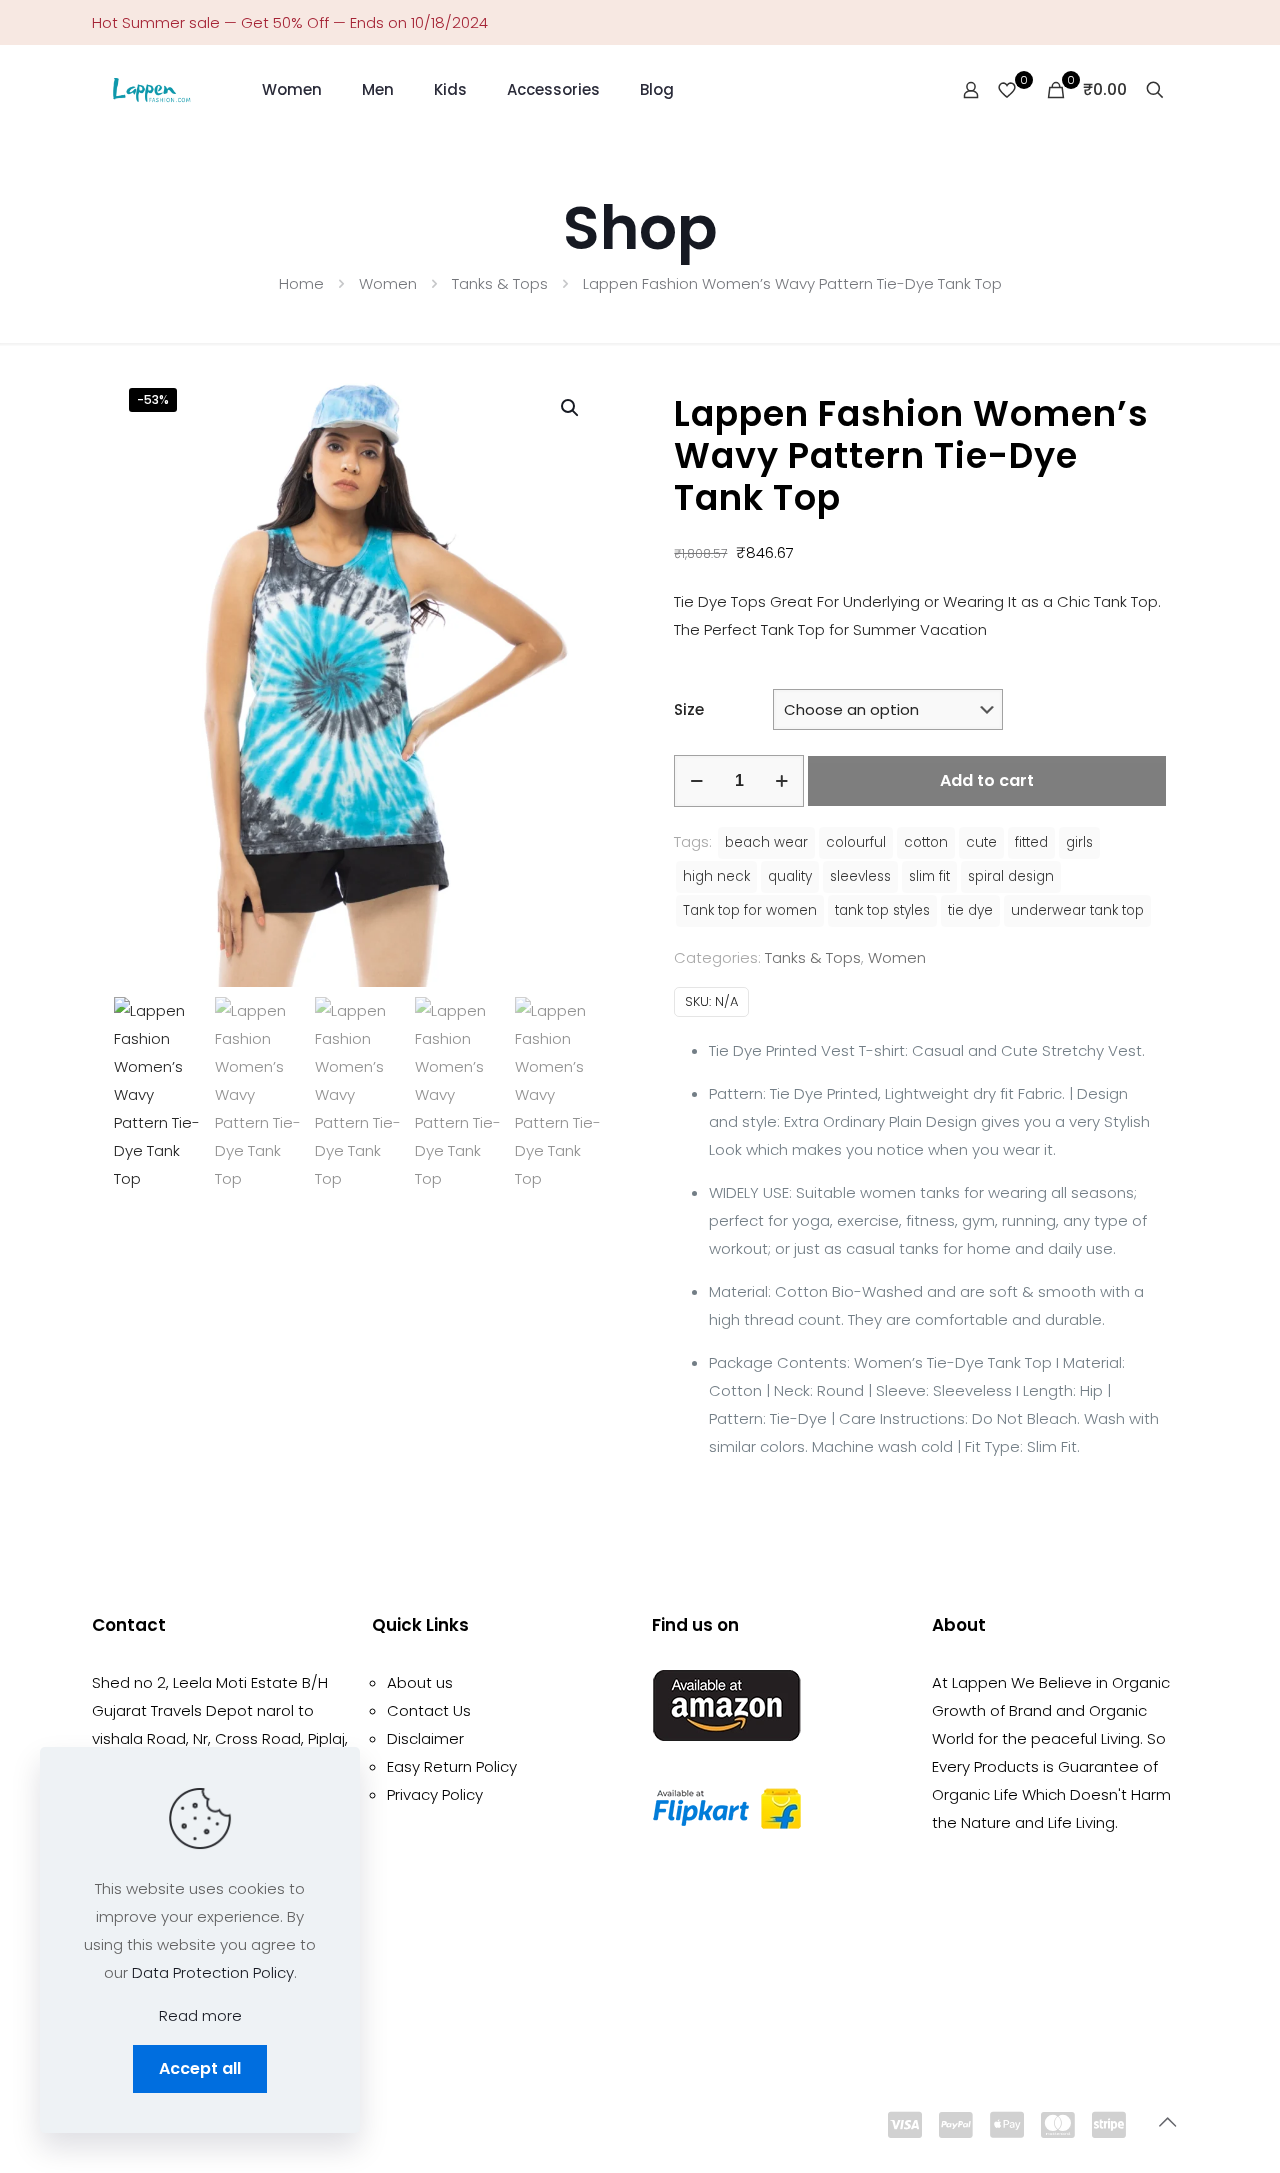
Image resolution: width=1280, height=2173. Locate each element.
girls (1079, 842)
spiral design (1011, 876)
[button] (571, 408)
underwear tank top (1077, 910)
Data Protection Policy (213, 1972)
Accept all (200, 2068)
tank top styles (882, 910)
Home (301, 283)
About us (420, 1682)
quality (790, 876)
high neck (716, 876)
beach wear (766, 842)
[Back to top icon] (1167, 2122)
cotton (926, 842)
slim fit (929, 876)
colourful (856, 842)
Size (689, 709)
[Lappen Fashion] (152, 90)
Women (388, 283)
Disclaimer (425, 1738)
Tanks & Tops (500, 283)
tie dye (970, 910)
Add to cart (987, 780)
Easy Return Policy (452, 1766)
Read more (200, 2015)
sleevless (860, 876)
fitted (1031, 842)
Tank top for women (750, 910)
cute (981, 842)
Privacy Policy (435, 1794)
